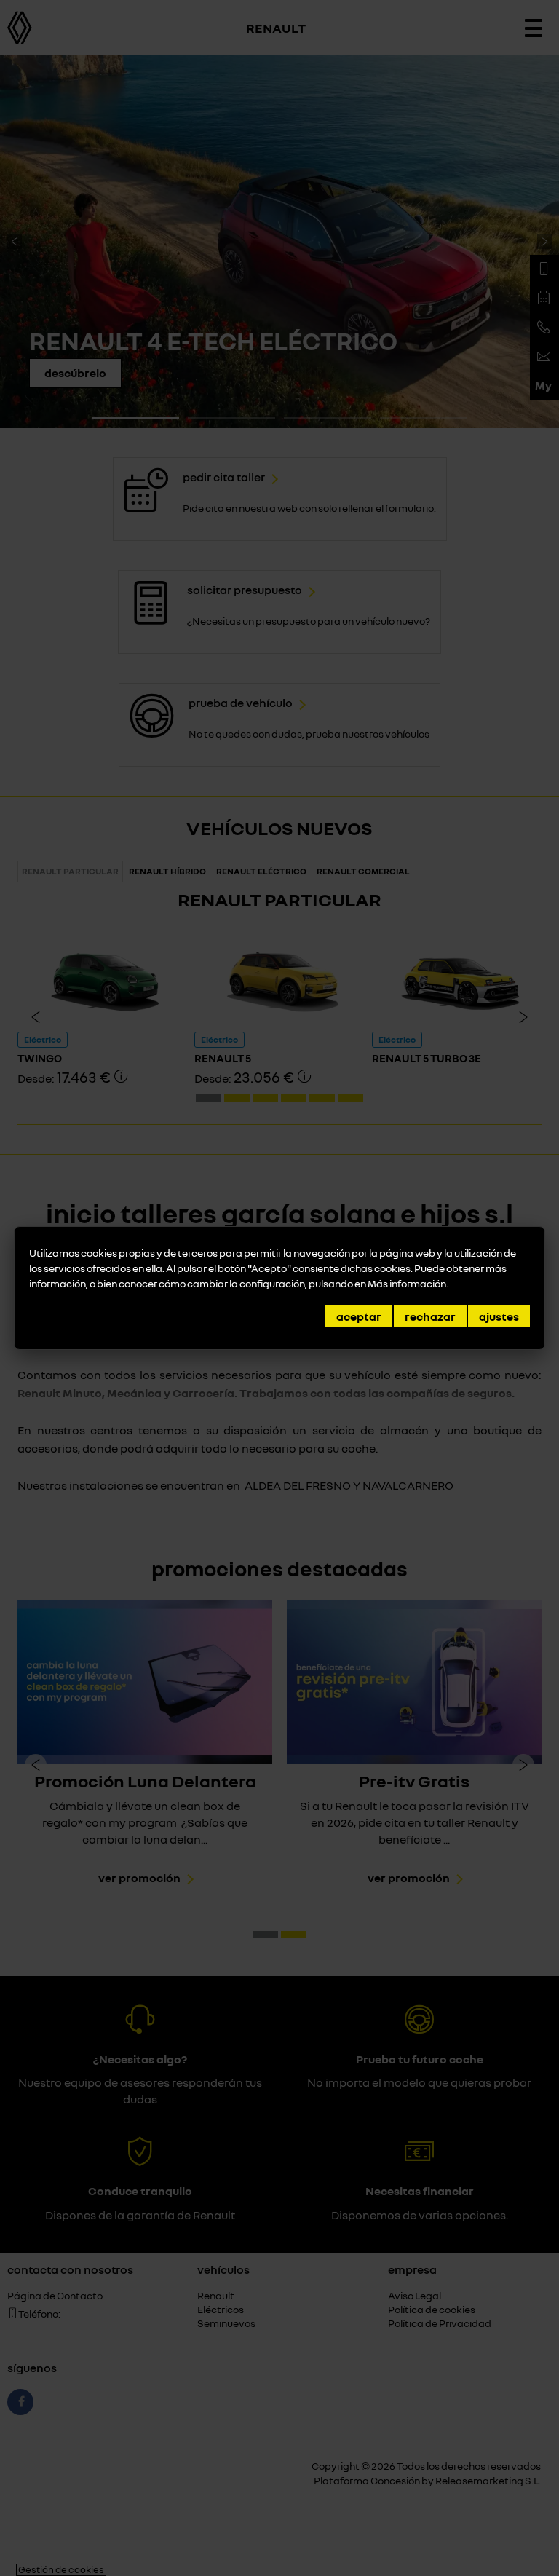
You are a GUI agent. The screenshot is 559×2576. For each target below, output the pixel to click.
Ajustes (499, 1316)
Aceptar (359, 1316)
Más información (407, 1283)
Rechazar (430, 1316)
